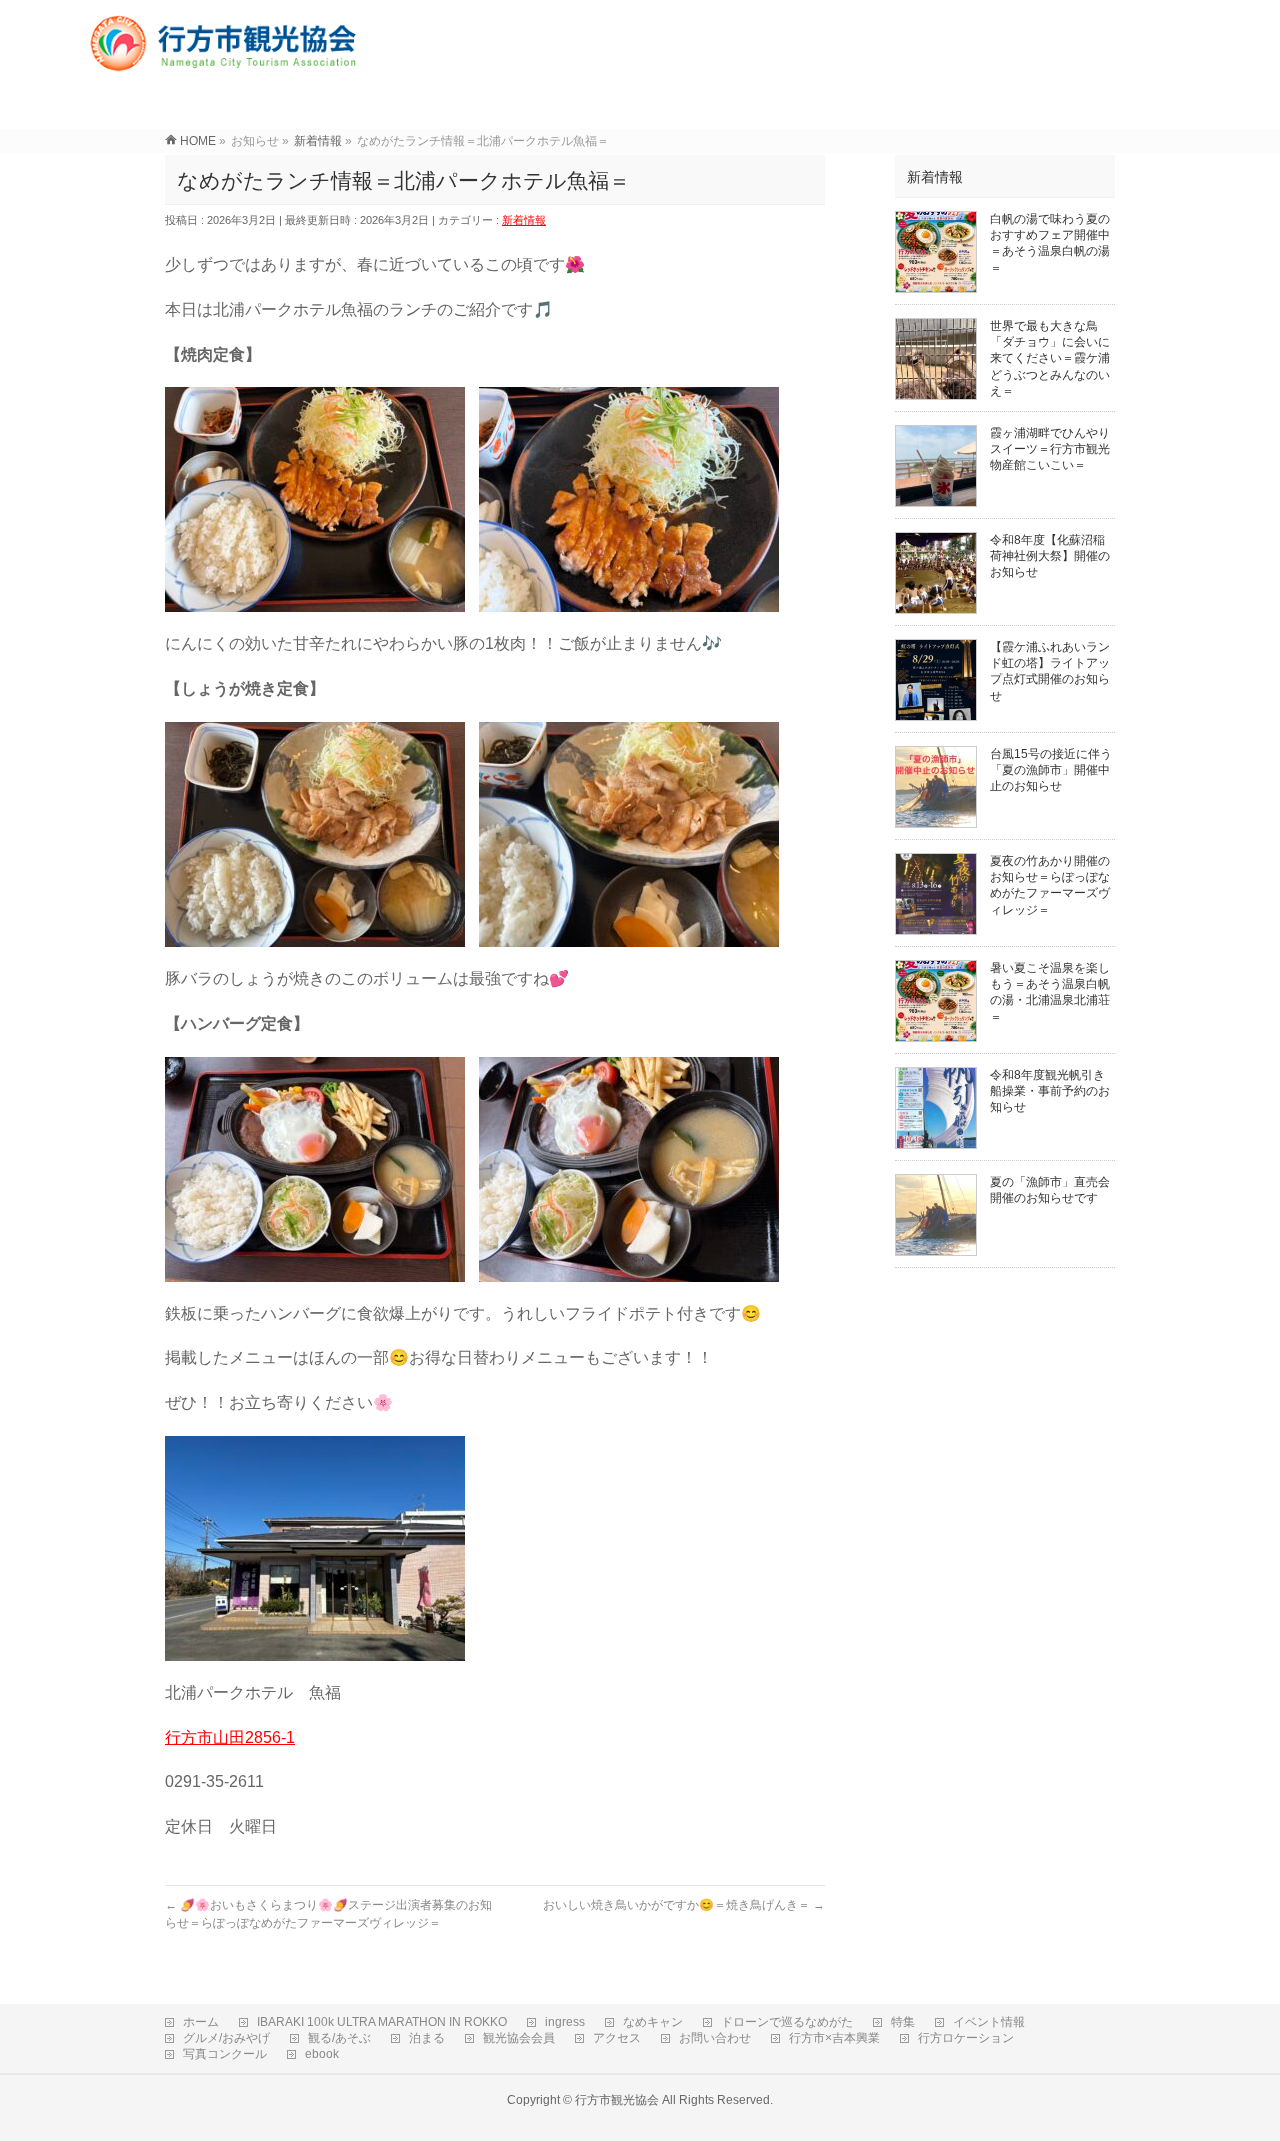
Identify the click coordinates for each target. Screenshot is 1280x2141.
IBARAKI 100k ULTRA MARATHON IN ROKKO (382, 2022)
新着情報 (524, 220)
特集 (903, 2022)
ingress (565, 2022)
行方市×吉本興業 (834, 2038)
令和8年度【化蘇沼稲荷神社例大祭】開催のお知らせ (1050, 556)
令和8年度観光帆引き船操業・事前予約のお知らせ (1050, 1091)
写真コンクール (225, 2054)
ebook (322, 2054)
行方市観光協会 (617, 2100)
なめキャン (653, 2022)
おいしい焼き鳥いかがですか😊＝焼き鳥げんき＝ (684, 1905)
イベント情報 (989, 2022)
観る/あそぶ (339, 2038)
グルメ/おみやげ (226, 2038)
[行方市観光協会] (226, 64)
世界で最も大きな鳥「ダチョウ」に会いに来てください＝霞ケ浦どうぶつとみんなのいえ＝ (1050, 358)
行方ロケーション (966, 2038)
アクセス (617, 2038)
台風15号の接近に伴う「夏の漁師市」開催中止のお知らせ (1051, 770)
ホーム (201, 2022)
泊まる (427, 2038)
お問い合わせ (715, 2038)
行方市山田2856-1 (230, 1737)
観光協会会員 (519, 2038)
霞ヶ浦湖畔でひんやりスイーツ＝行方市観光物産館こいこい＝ (1050, 449)
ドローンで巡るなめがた (787, 2022)
